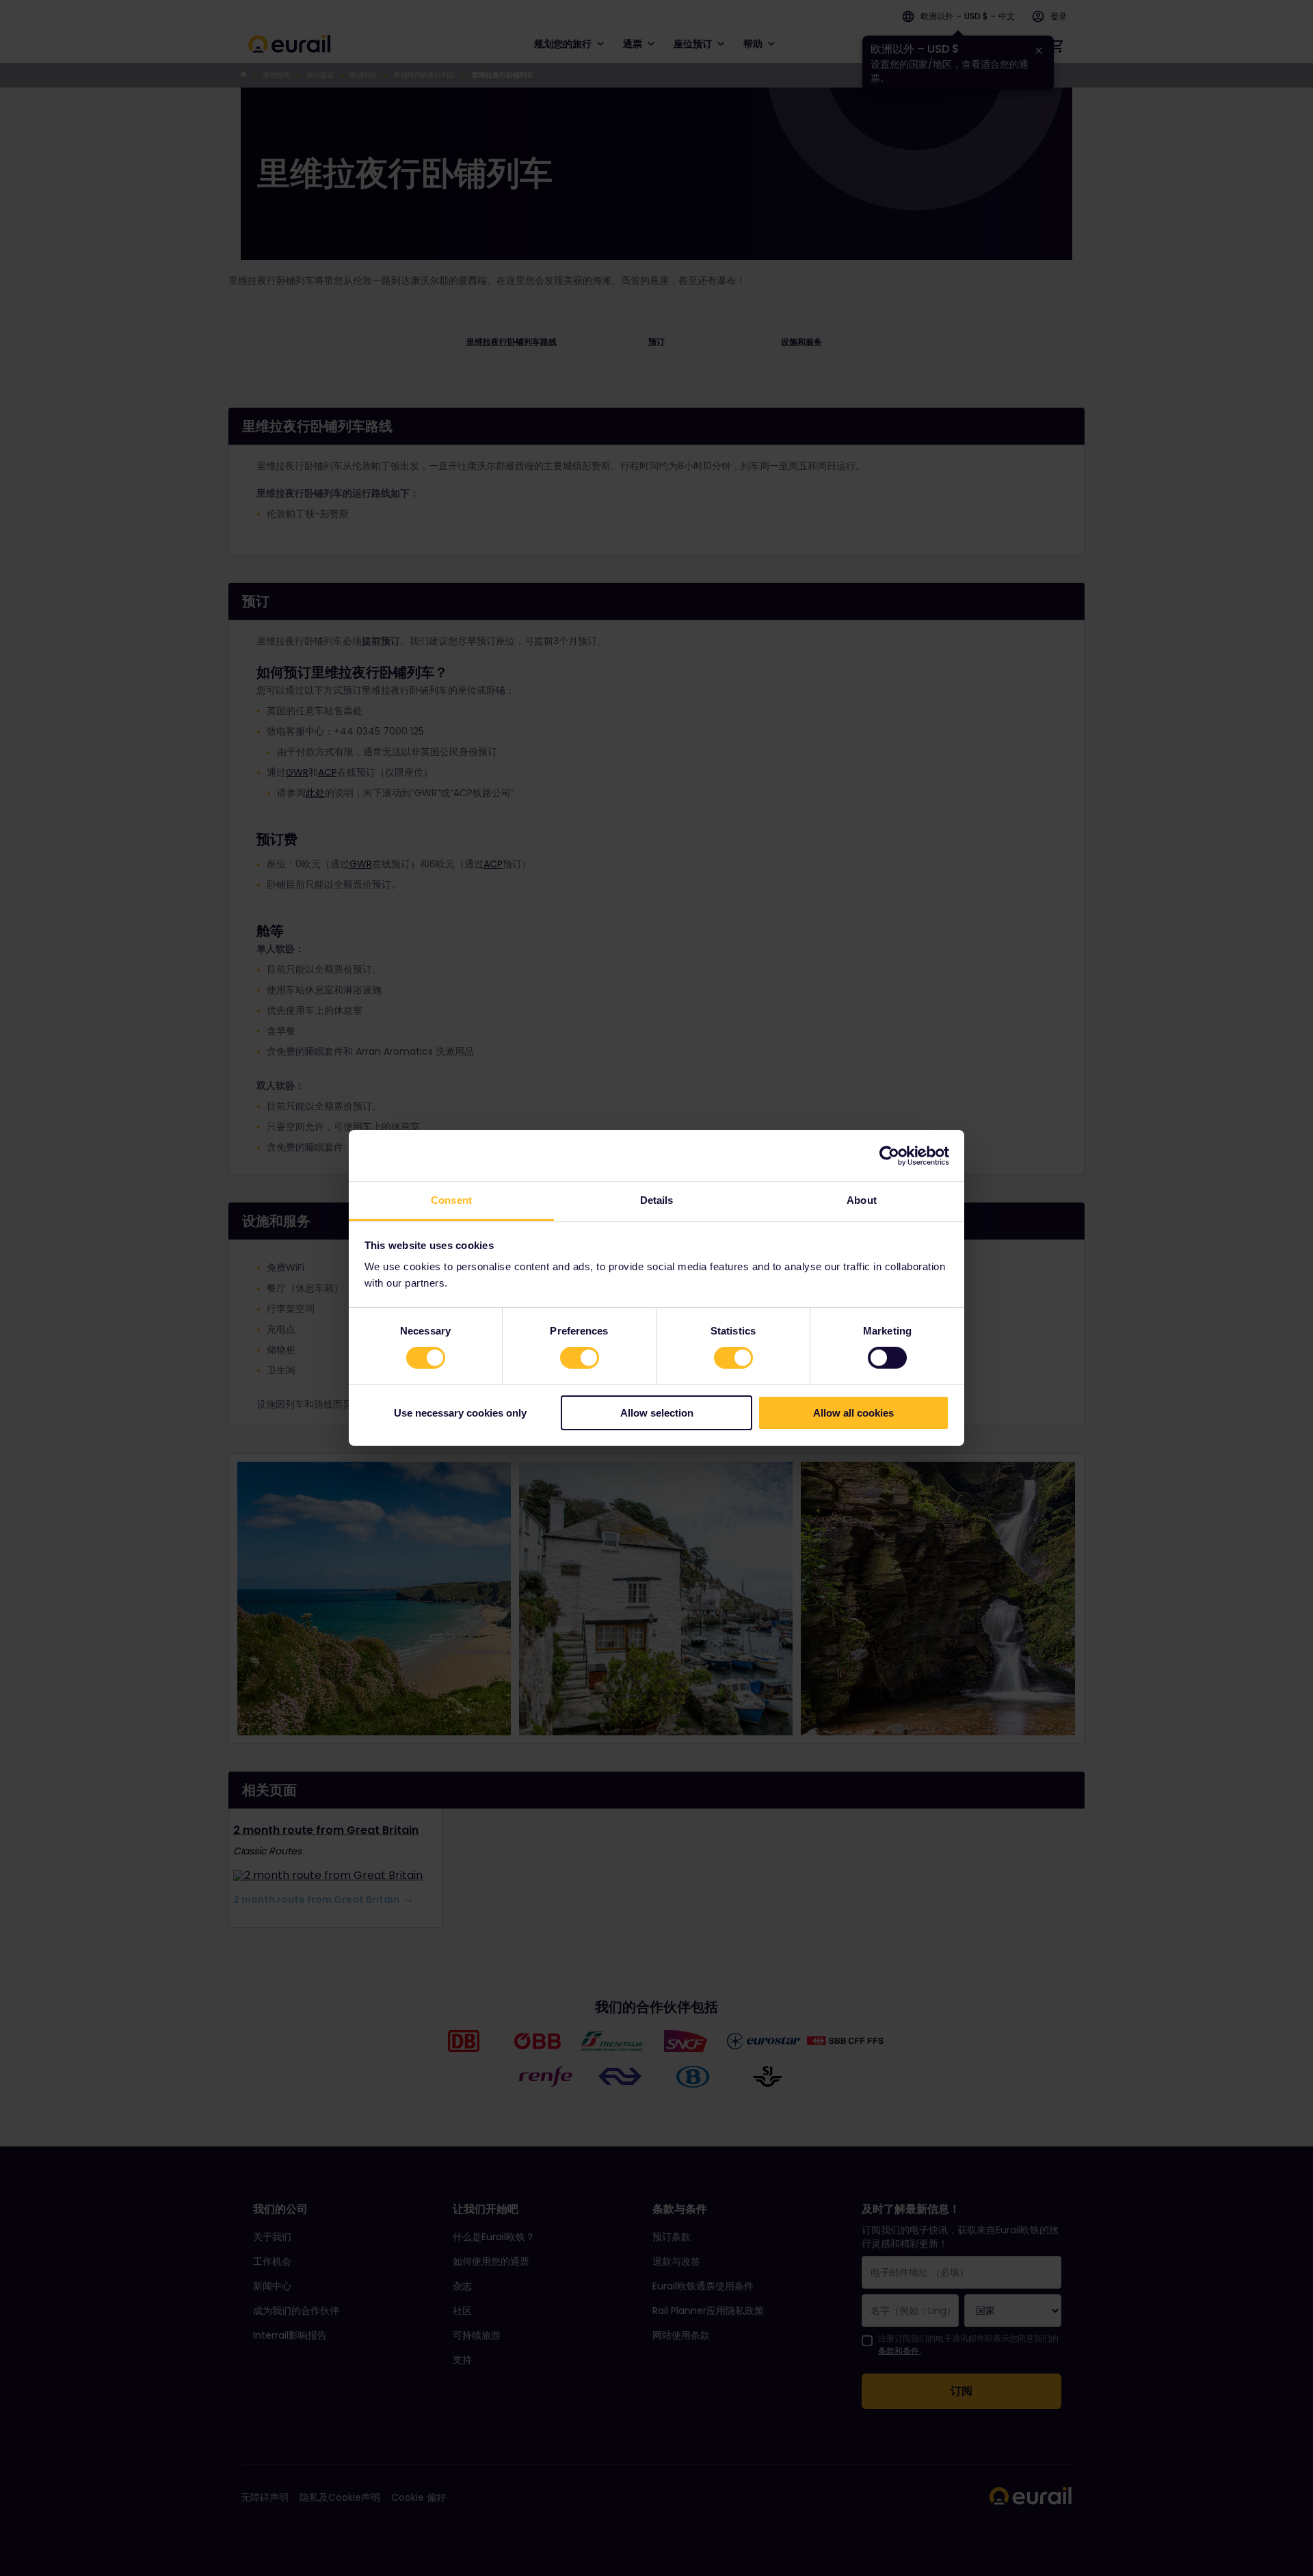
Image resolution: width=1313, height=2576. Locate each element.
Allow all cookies (853, 1413)
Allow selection (657, 1413)
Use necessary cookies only (460, 1413)
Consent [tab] (451, 1200)
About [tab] (862, 1200)
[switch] (580, 1358)
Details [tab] (657, 1200)
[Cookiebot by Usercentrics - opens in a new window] (889, 1155)
